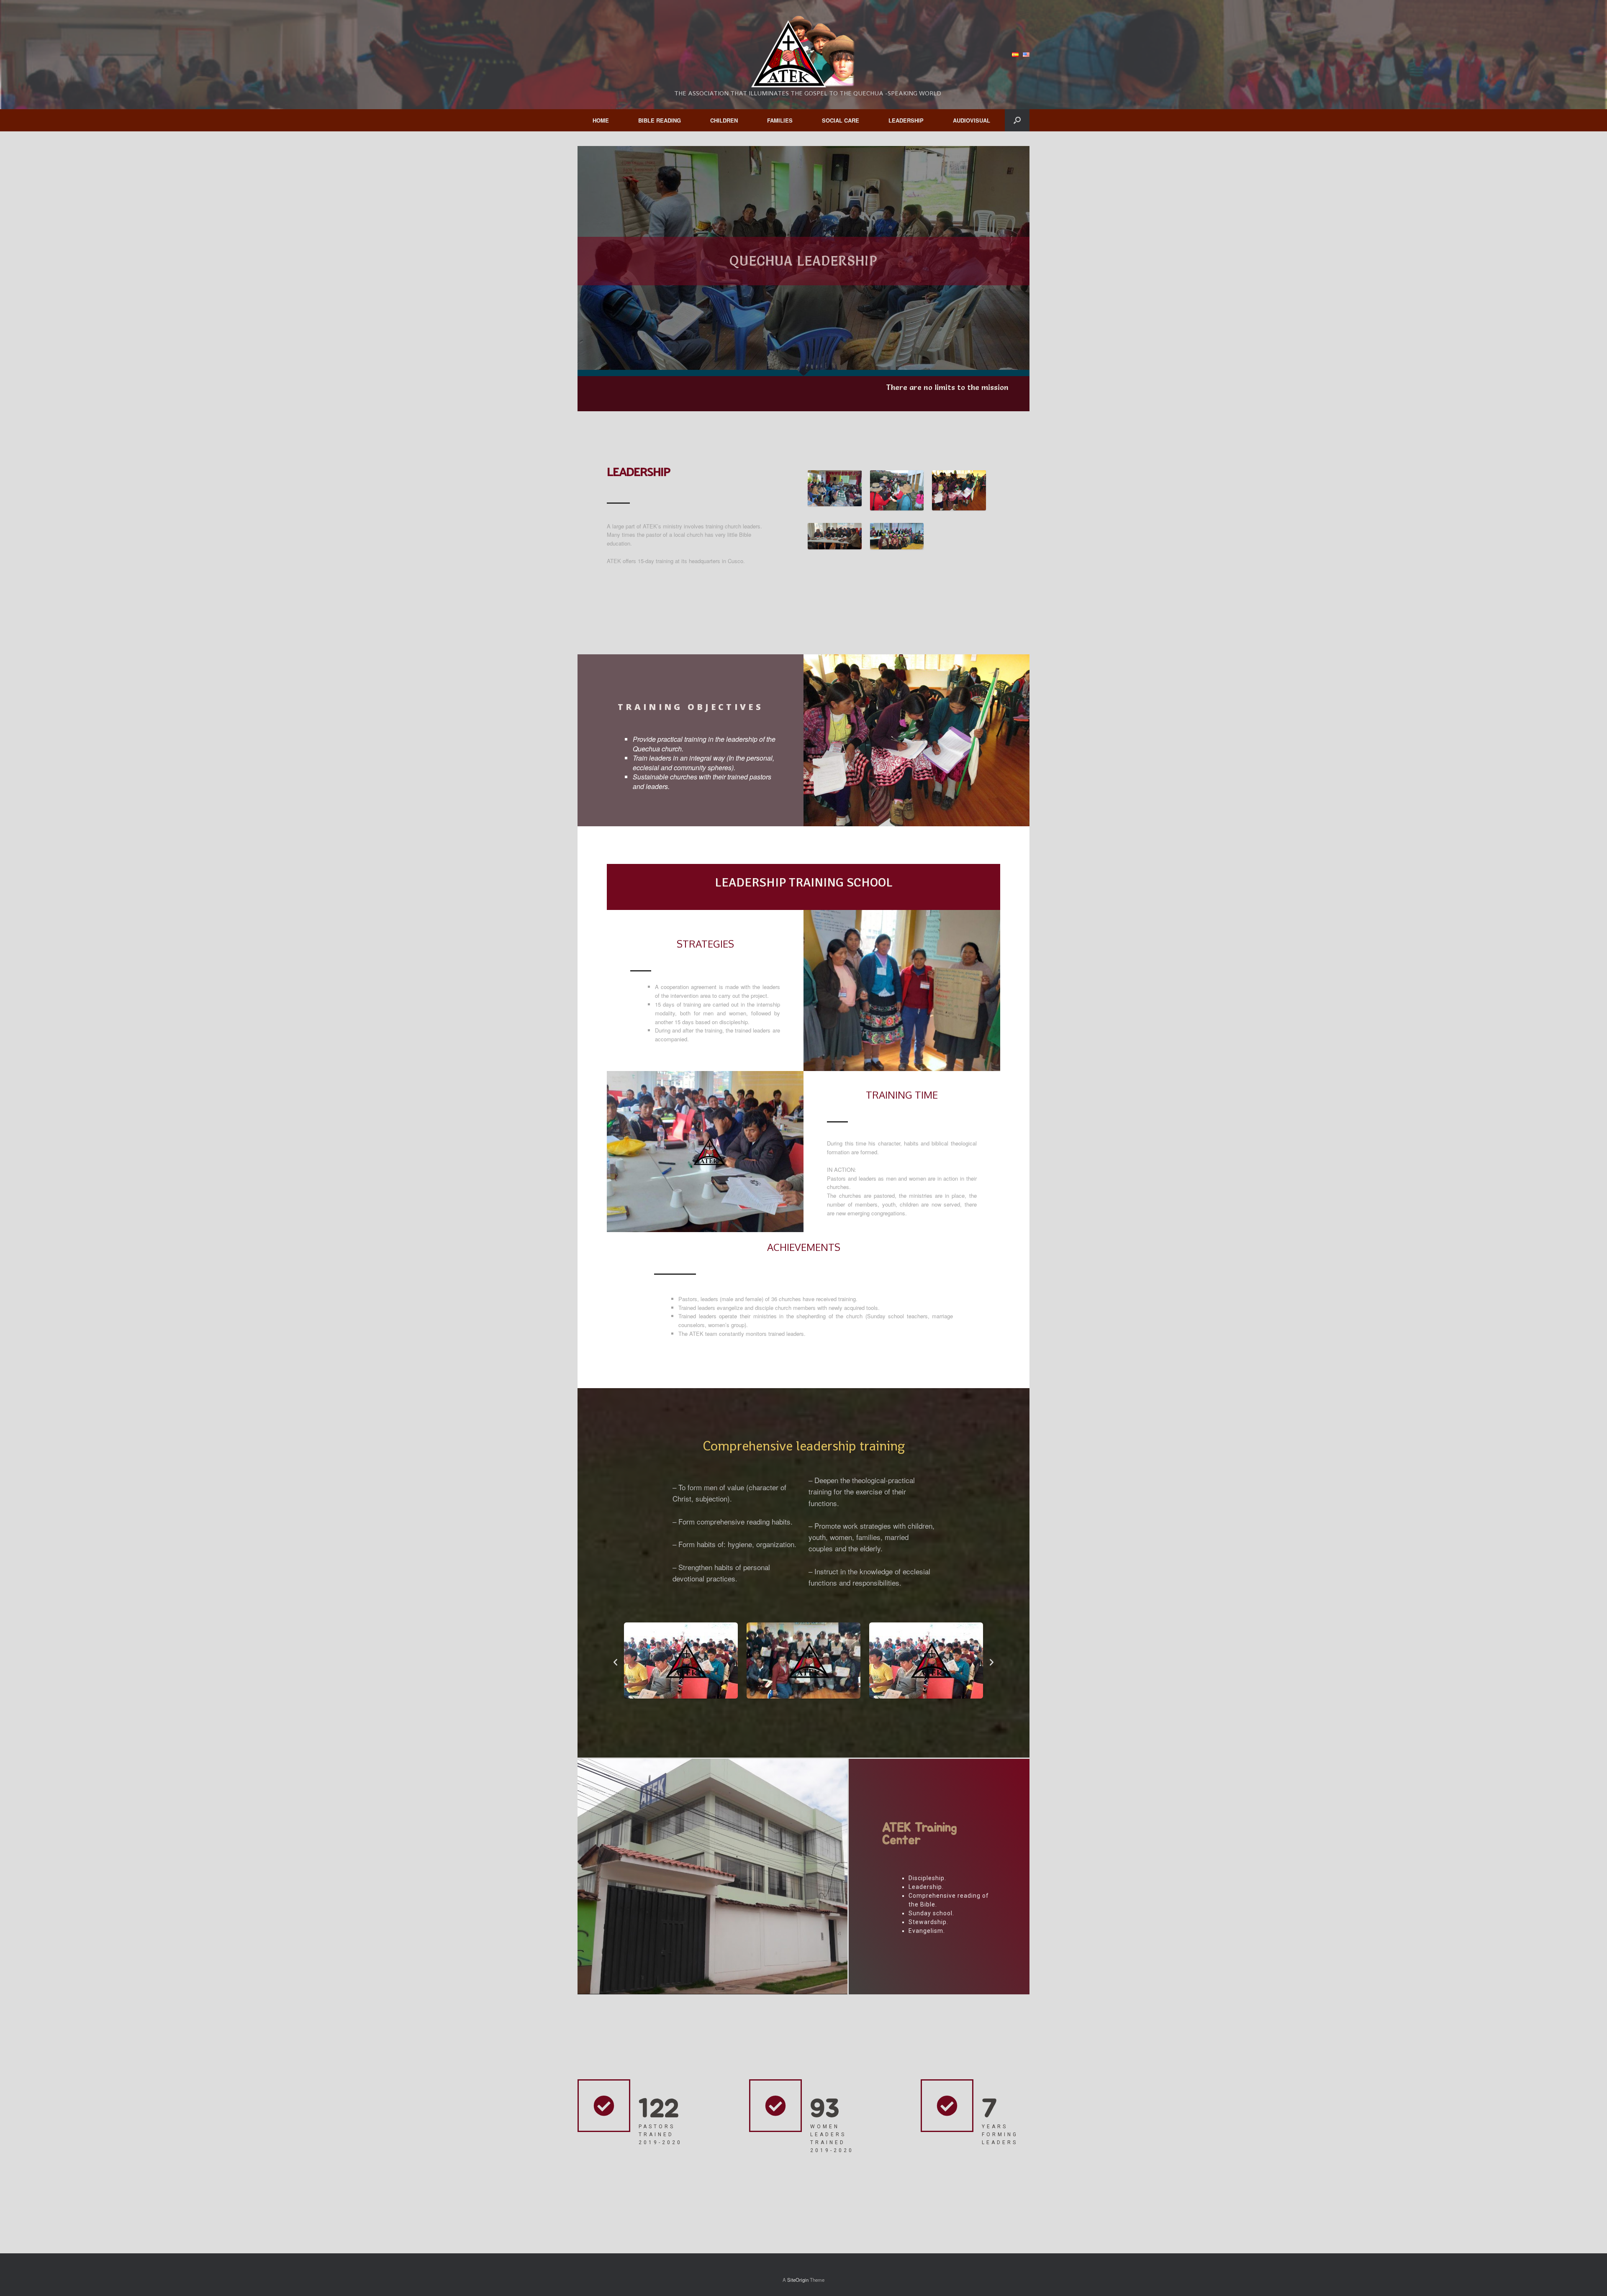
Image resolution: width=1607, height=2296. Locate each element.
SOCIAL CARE (841, 120)
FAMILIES (780, 120)
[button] (615, 1662)
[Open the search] (1017, 120)
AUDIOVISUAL (972, 120)
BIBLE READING (660, 120)
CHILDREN (724, 120)
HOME (601, 120)
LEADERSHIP (906, 120)
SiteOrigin (798, 2280)
